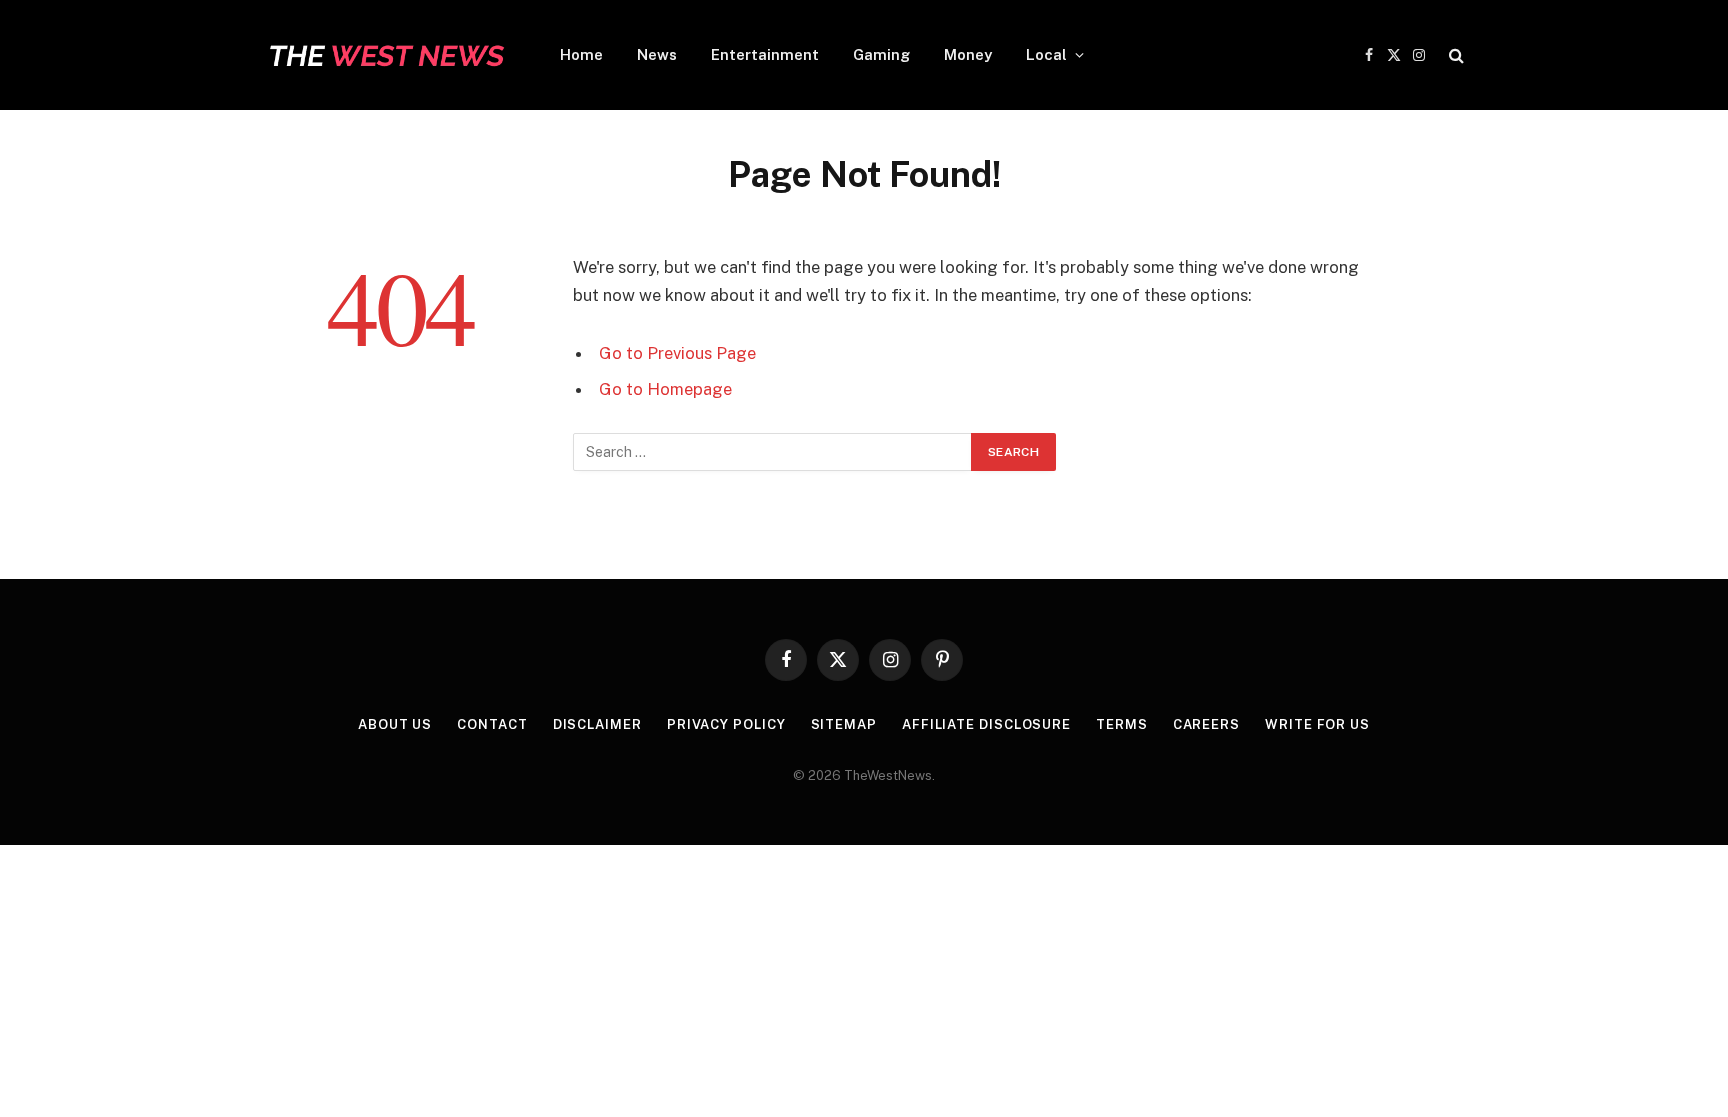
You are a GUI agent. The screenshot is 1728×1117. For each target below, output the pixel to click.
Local (1046, 54)
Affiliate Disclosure (986, 724)
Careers (1206, 724)
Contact (492, 724)
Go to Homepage (665, 389)
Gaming (881, 54)
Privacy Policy (726, 724)
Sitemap (844, 724)
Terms (1122, 724)
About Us (395, 724)
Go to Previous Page (677, 353)
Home (581, 54)
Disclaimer (597, 724)
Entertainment (765, 54)
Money (968, 54)
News (657, 54)
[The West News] (386, 55)
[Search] (1454, 55)
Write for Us (1317, 724)
